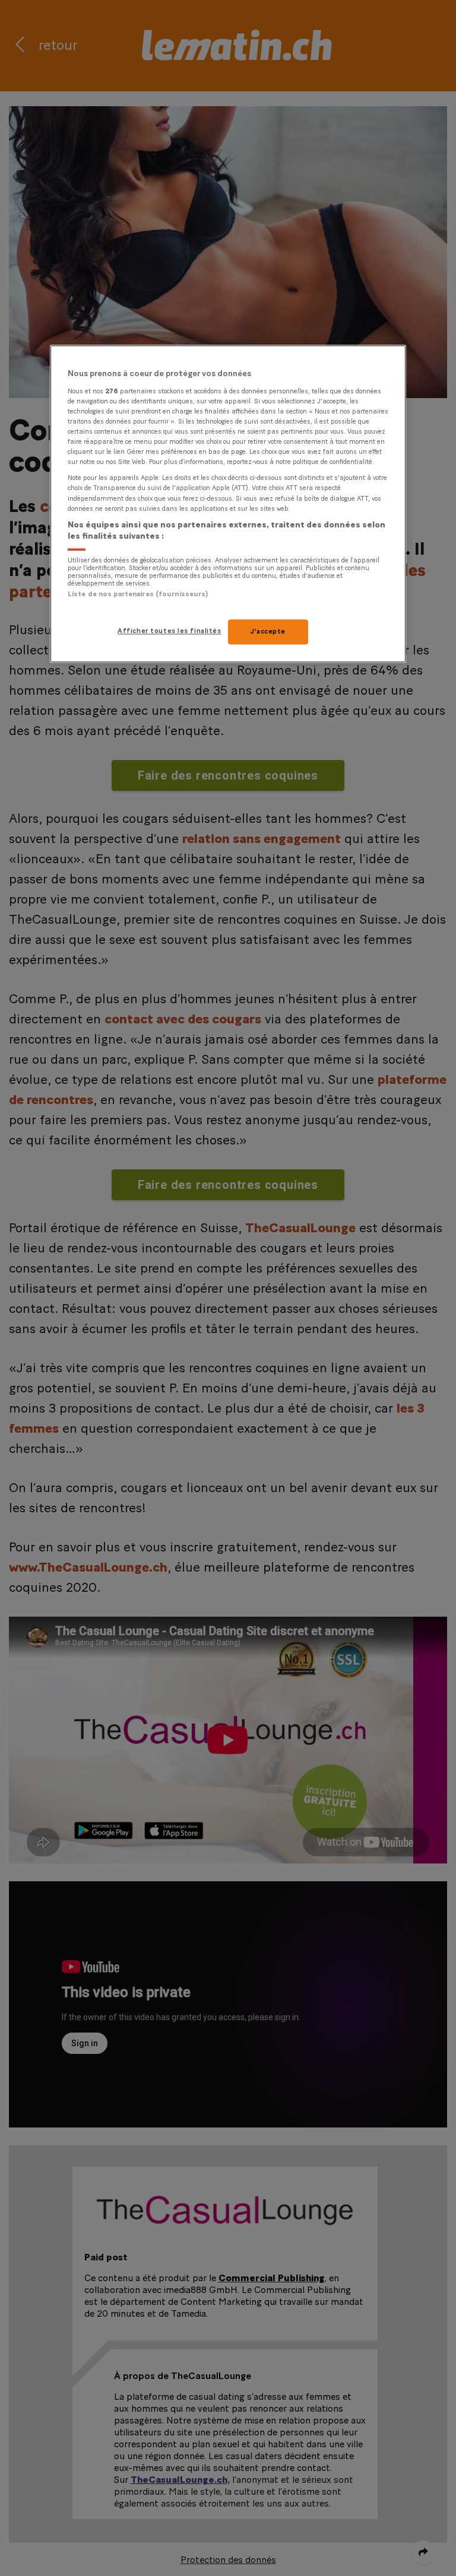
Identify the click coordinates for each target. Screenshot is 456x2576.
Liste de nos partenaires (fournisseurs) (138, 594)
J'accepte (268, 632)
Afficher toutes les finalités (170, 632)
